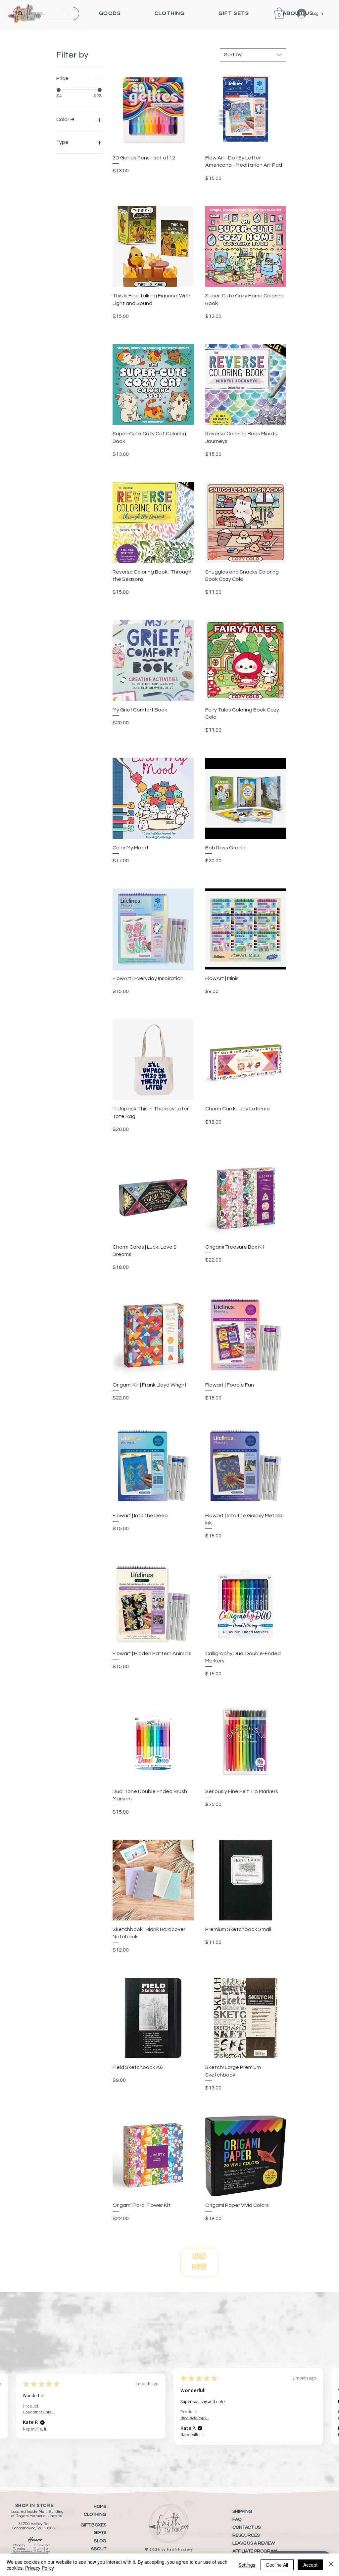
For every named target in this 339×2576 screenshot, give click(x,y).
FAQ (237, 2519)
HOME (100, 2507)
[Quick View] (153, 109)
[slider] (59, 90)
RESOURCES (246, 2535)
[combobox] (253, 55)
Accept (310, 2565)
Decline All (277, 2565)
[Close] (331, 2565)
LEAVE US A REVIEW (254, 2543)
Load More (199, 2262)
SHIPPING (242, 2512)
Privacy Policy (40, 2568)
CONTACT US (246, 2527)
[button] (110, 13)
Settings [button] (247, 2565)
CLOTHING (95, 2514)
